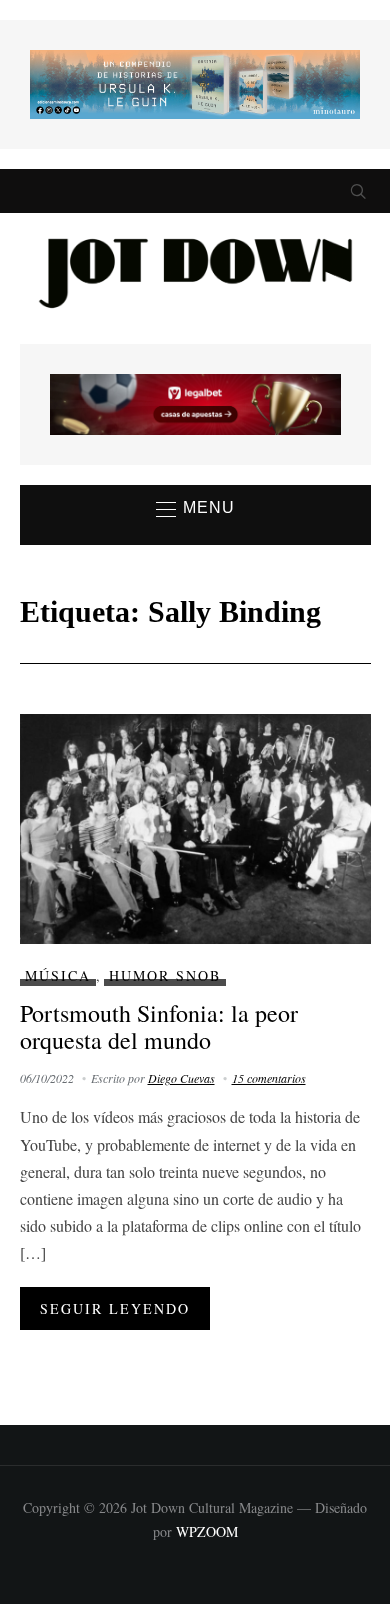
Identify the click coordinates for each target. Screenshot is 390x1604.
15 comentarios (269, 1078)
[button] (195, 509)
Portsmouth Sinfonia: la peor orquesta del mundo (159, 1026)
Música (58, 975)
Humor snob (165, 975)
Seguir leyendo (115, 1308)
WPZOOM (207, 1531)
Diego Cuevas (181, 1078)
